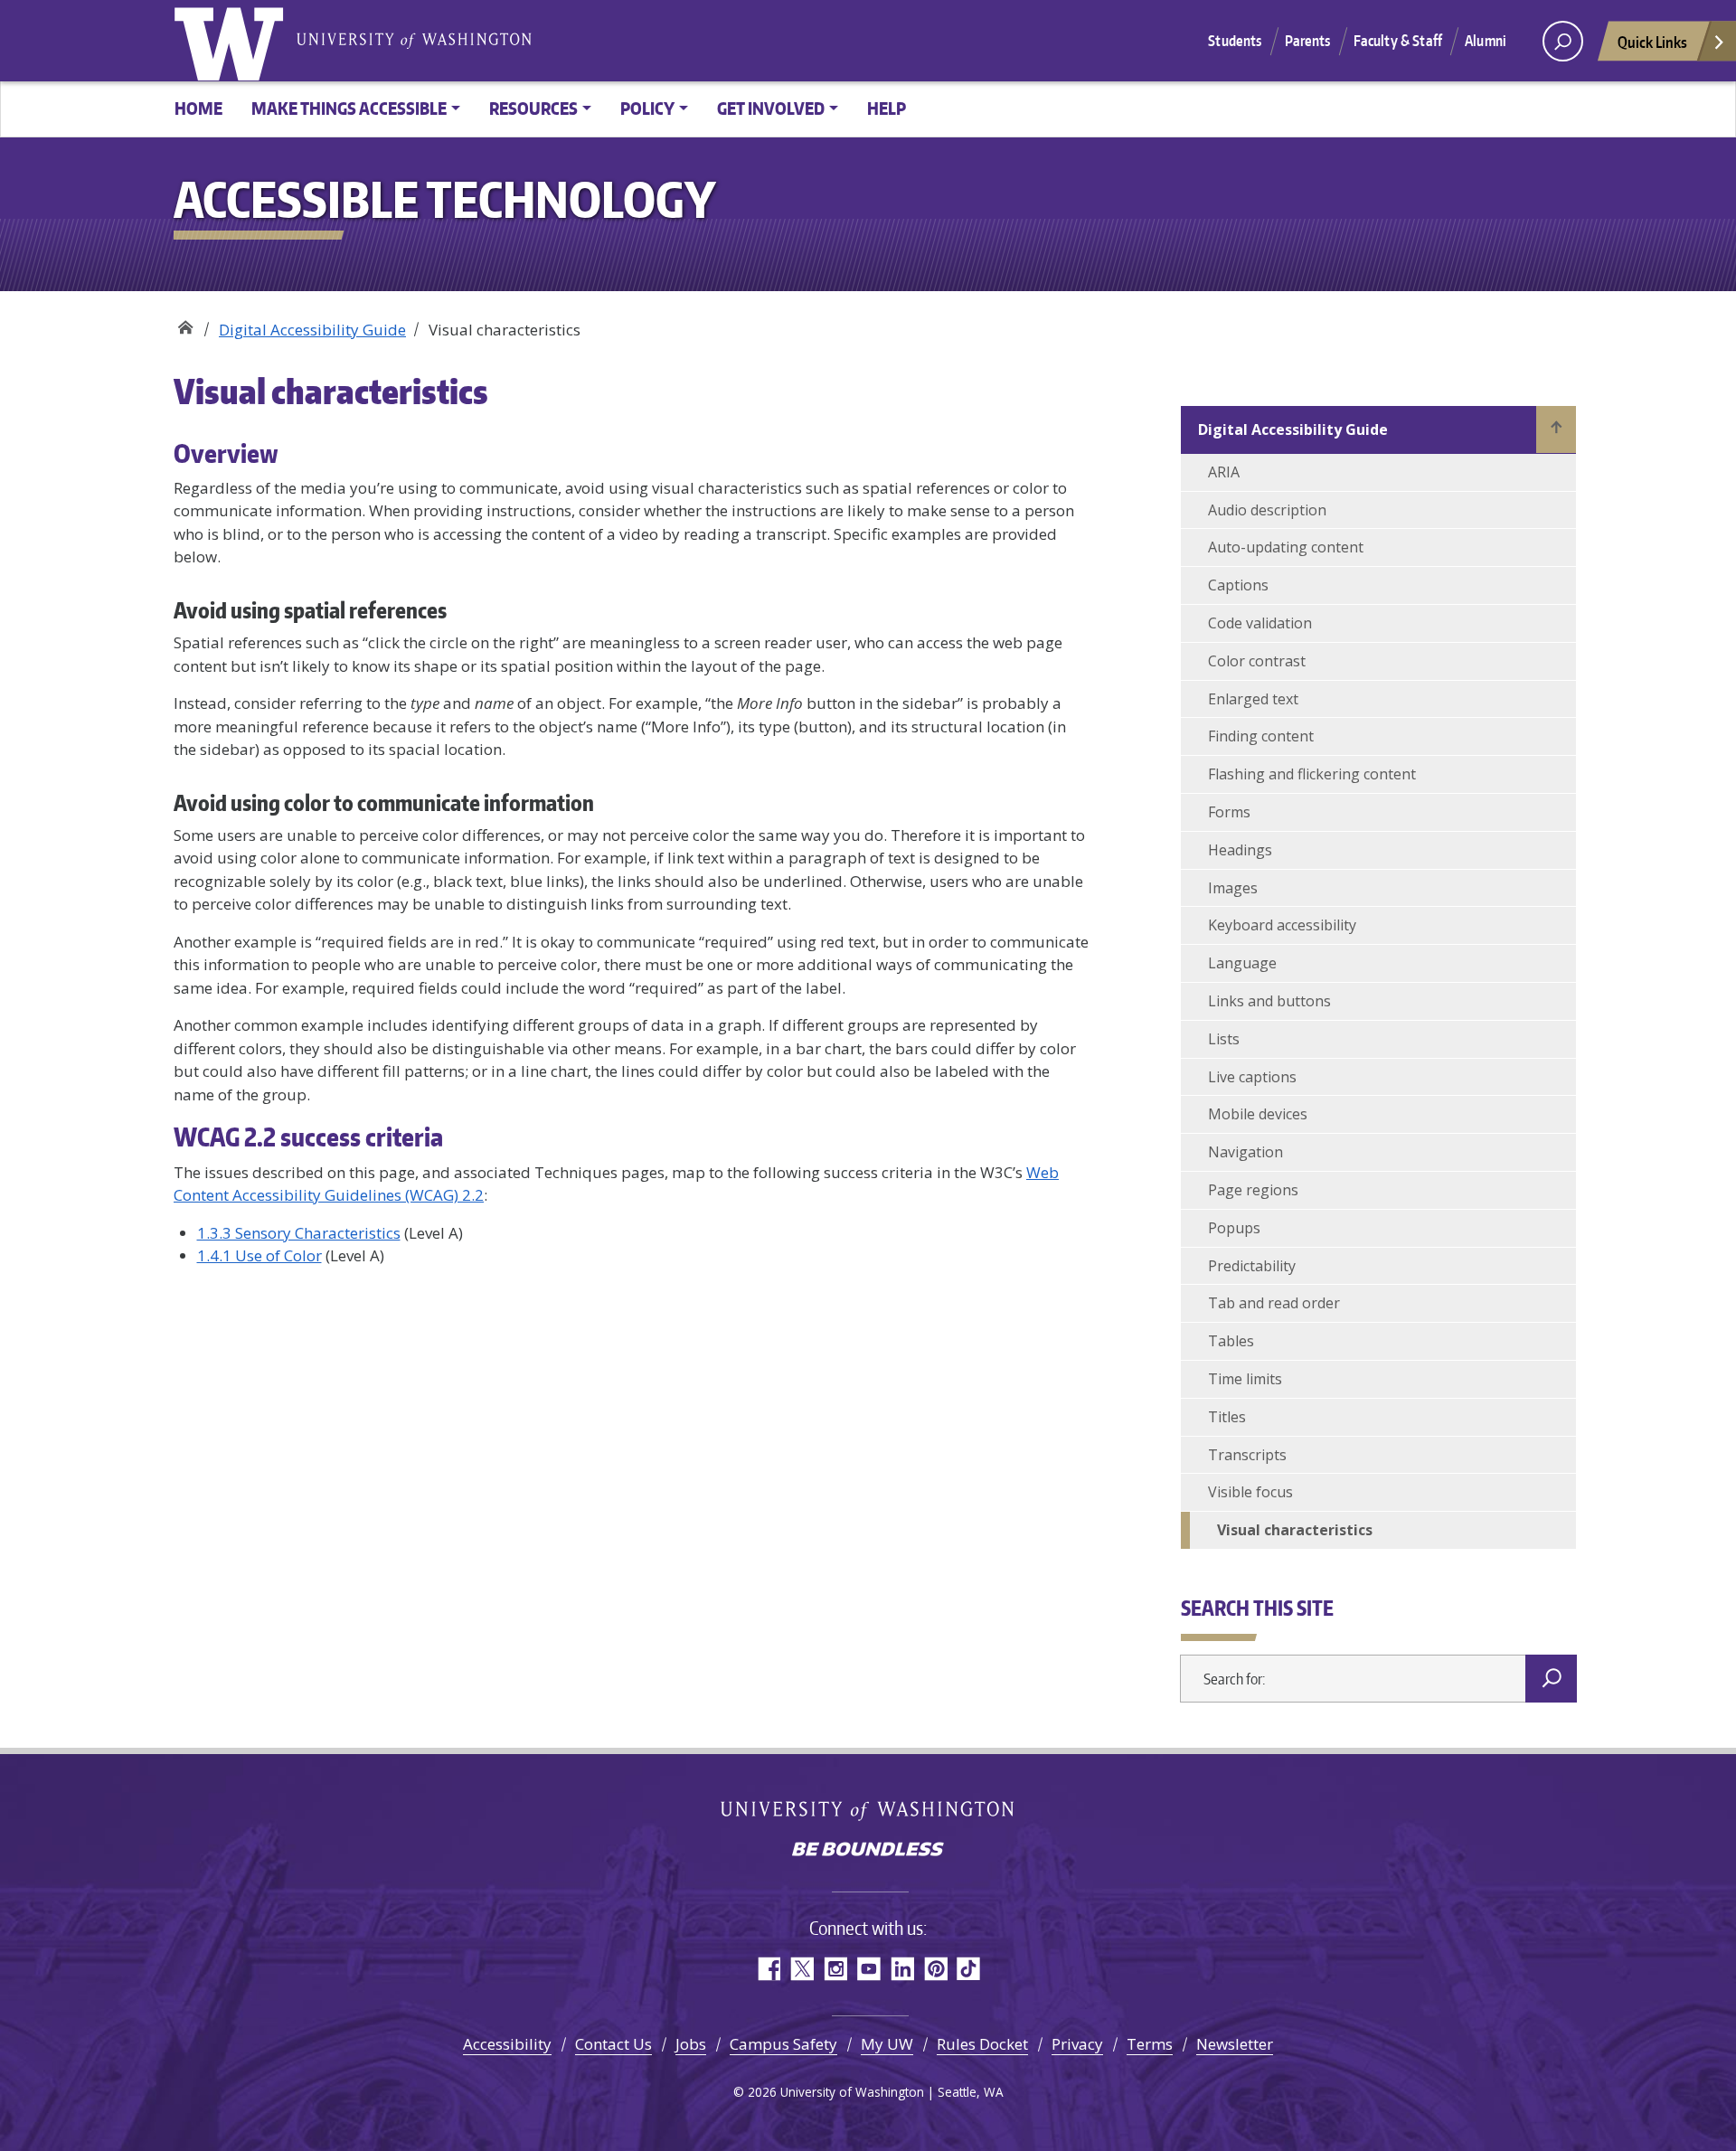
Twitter (802, 1969)
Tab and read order (1274, 1303)
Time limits (1245, 1379)
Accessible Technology (185, 323)
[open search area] (1563, 41)
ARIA (1224, 472)
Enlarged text (1253, 699)
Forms (1229, 812)
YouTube (868, 1969)
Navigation (1245, 1152)
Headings (1240, 850)
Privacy (1077, 2044)
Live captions (1252, 1077)
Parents (1308, 41)
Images (1233, 888)
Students (1235, 41)
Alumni (1486, 41)
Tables (1231, 1341)
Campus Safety (783, 2044)
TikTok (969, 1969)
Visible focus (1250, 1492)
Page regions (1253, 1190)
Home (198, 108)
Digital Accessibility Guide (312, 330)
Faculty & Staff (1398, 41)
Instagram (835, 1969)
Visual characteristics (1295, 1530)
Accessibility (507, 2044)
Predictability (1252, 1266)
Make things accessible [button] (349, 108)
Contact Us (613, 2044)
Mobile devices (1258, 1114)
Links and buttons (1269, 1001)
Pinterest (935, 1969)
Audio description (1267, 510)
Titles (1227, 1417)
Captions (1238, 585)
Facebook (768, 1969)
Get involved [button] (771, 108)
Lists (1224, 1039)
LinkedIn (902, 1969)
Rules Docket (982, 2044)
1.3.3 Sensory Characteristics (299, 1233)
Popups (1234, 1228)
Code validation (1260, 623)
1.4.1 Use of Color (259, 1255)
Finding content (1261, 736)
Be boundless (868, 1851)
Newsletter (1235, 2044)
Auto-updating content (1286, 547)
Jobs (691, 2044)
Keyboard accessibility (1282, 925)
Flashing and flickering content (1312, 774)
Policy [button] (647, 108)
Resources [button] (533, 108)
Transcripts (1247, 1455)
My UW (887, 2044)
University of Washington (232, 41)
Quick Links (1652, 42)
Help (887, 108)
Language (1242, 963)
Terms (1150, 2044)
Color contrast (1257, 661)
